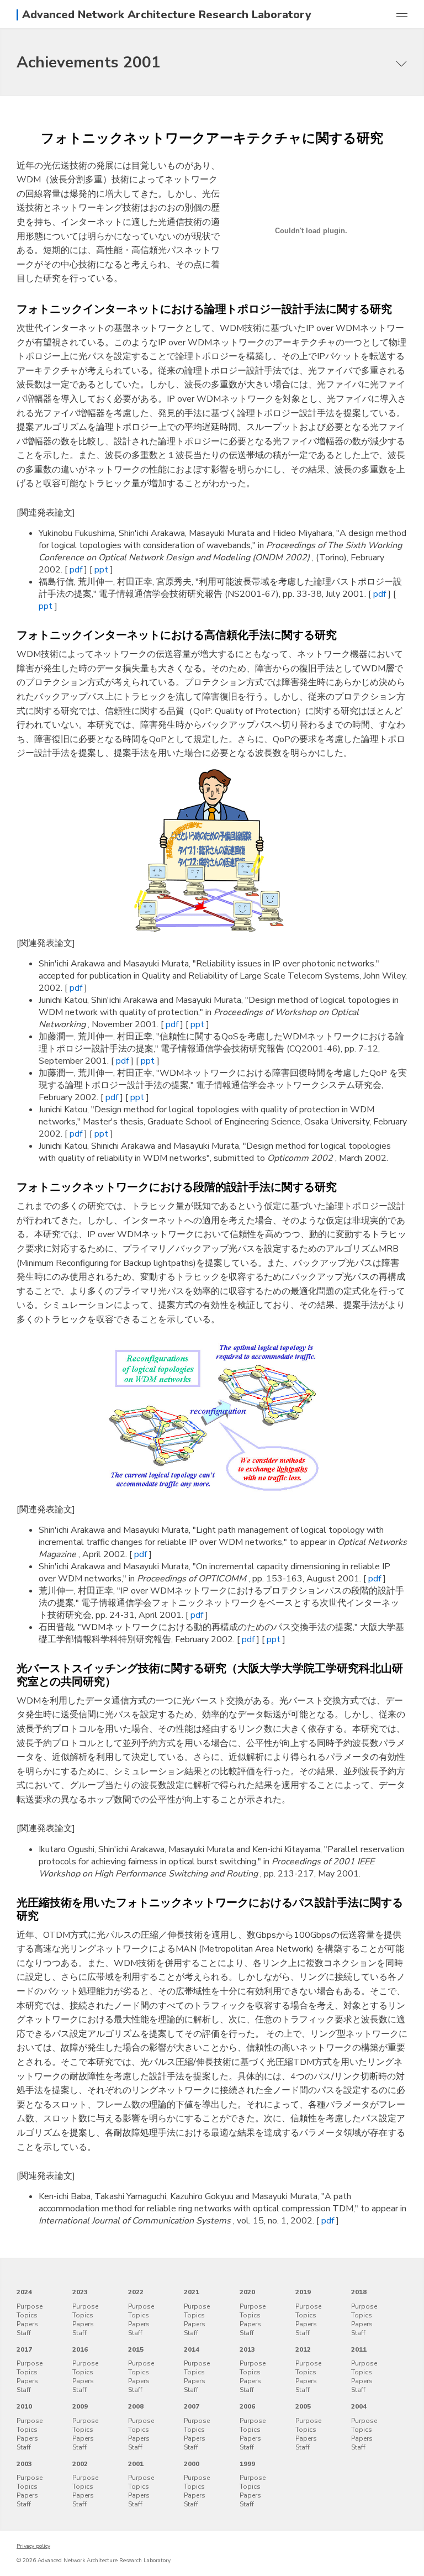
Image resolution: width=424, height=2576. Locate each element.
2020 (247, 2292)
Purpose (30, 2306)
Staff (24, 2333)
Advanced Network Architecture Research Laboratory (167, 15)
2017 (24, 2349)
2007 (192, 2406)
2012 (303, 2349)
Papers (27, 2324)
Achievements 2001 (89, 62)
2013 (247, 2349)
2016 (80, 2349)
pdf (77, 570)
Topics (27, 2315)
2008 (136, 2406)
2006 (247, 2406)
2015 (136, 2349)
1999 (247, 2464)
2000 (192, 2464)
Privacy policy (33, 2546)
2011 (359, 2349)
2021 (192, 2292)
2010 (24, 2406)
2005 (303, 2406)
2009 (80, 2406)
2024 (24, 2292)
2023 (80, 2292)
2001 (136, 2464)
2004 (359, 2406)
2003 (24, 2464)
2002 (80, 2464)
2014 (192, 2349)
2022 (136, 2292)
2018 (359, 2292)
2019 (303, 2292)
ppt (102, 570)
